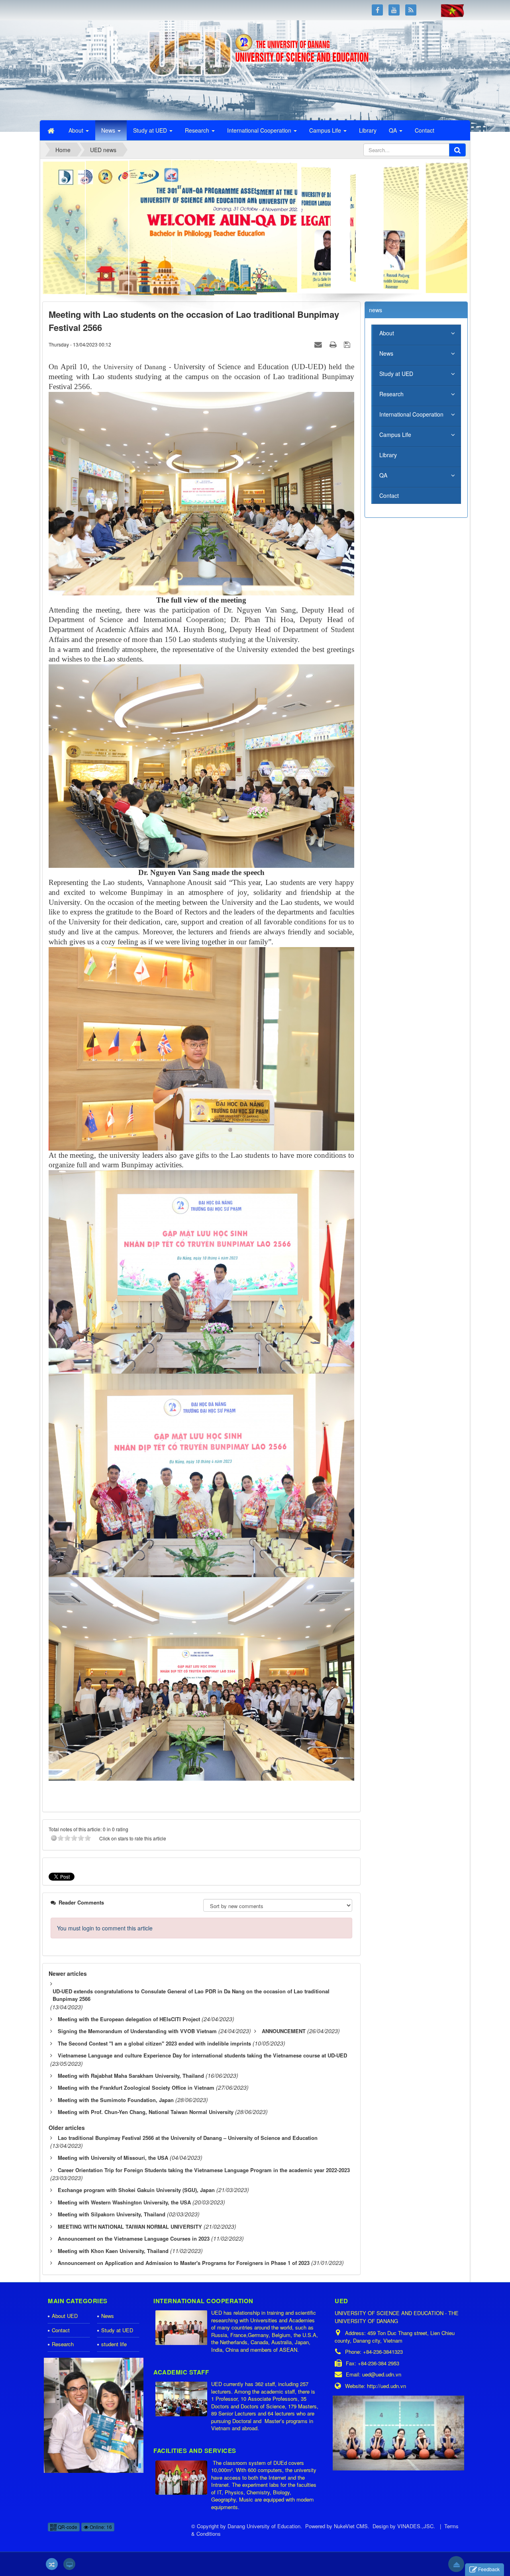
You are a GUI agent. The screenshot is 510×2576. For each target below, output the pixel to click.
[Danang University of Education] (89, 69)
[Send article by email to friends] (319, 344)
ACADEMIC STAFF (181, 2372)
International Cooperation (411, 414)
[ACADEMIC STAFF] (182, 2399)
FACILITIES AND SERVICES (195, 2451)
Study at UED (396, 374)
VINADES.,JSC (415, 2526)
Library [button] (368, 130)
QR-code (67, 2527)
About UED (65, 2316)
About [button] (77, 130)
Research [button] (198, 130)
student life (114, 2344)
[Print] (334, 344)
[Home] (52, 130)
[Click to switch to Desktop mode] (69, 2564)
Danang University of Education (264, 2526)
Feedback (489, 2569)
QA (383, 475)
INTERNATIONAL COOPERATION (203, 2301)
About (387, 333)
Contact (389, 495)
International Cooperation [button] (260, 130)
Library (388, 455)
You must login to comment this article (105, 1928)
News (386, 353)
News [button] (109, 130)
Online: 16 (100, 2527)
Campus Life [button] (326, 130)
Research (391, 394)
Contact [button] (425, 130)
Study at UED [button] (151, 130)
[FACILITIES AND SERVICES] (182, 2478)
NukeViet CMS (351, 2526)
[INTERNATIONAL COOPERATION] (182, 2328)
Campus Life (395, 435)
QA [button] (394, 130)
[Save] (348, 344)
